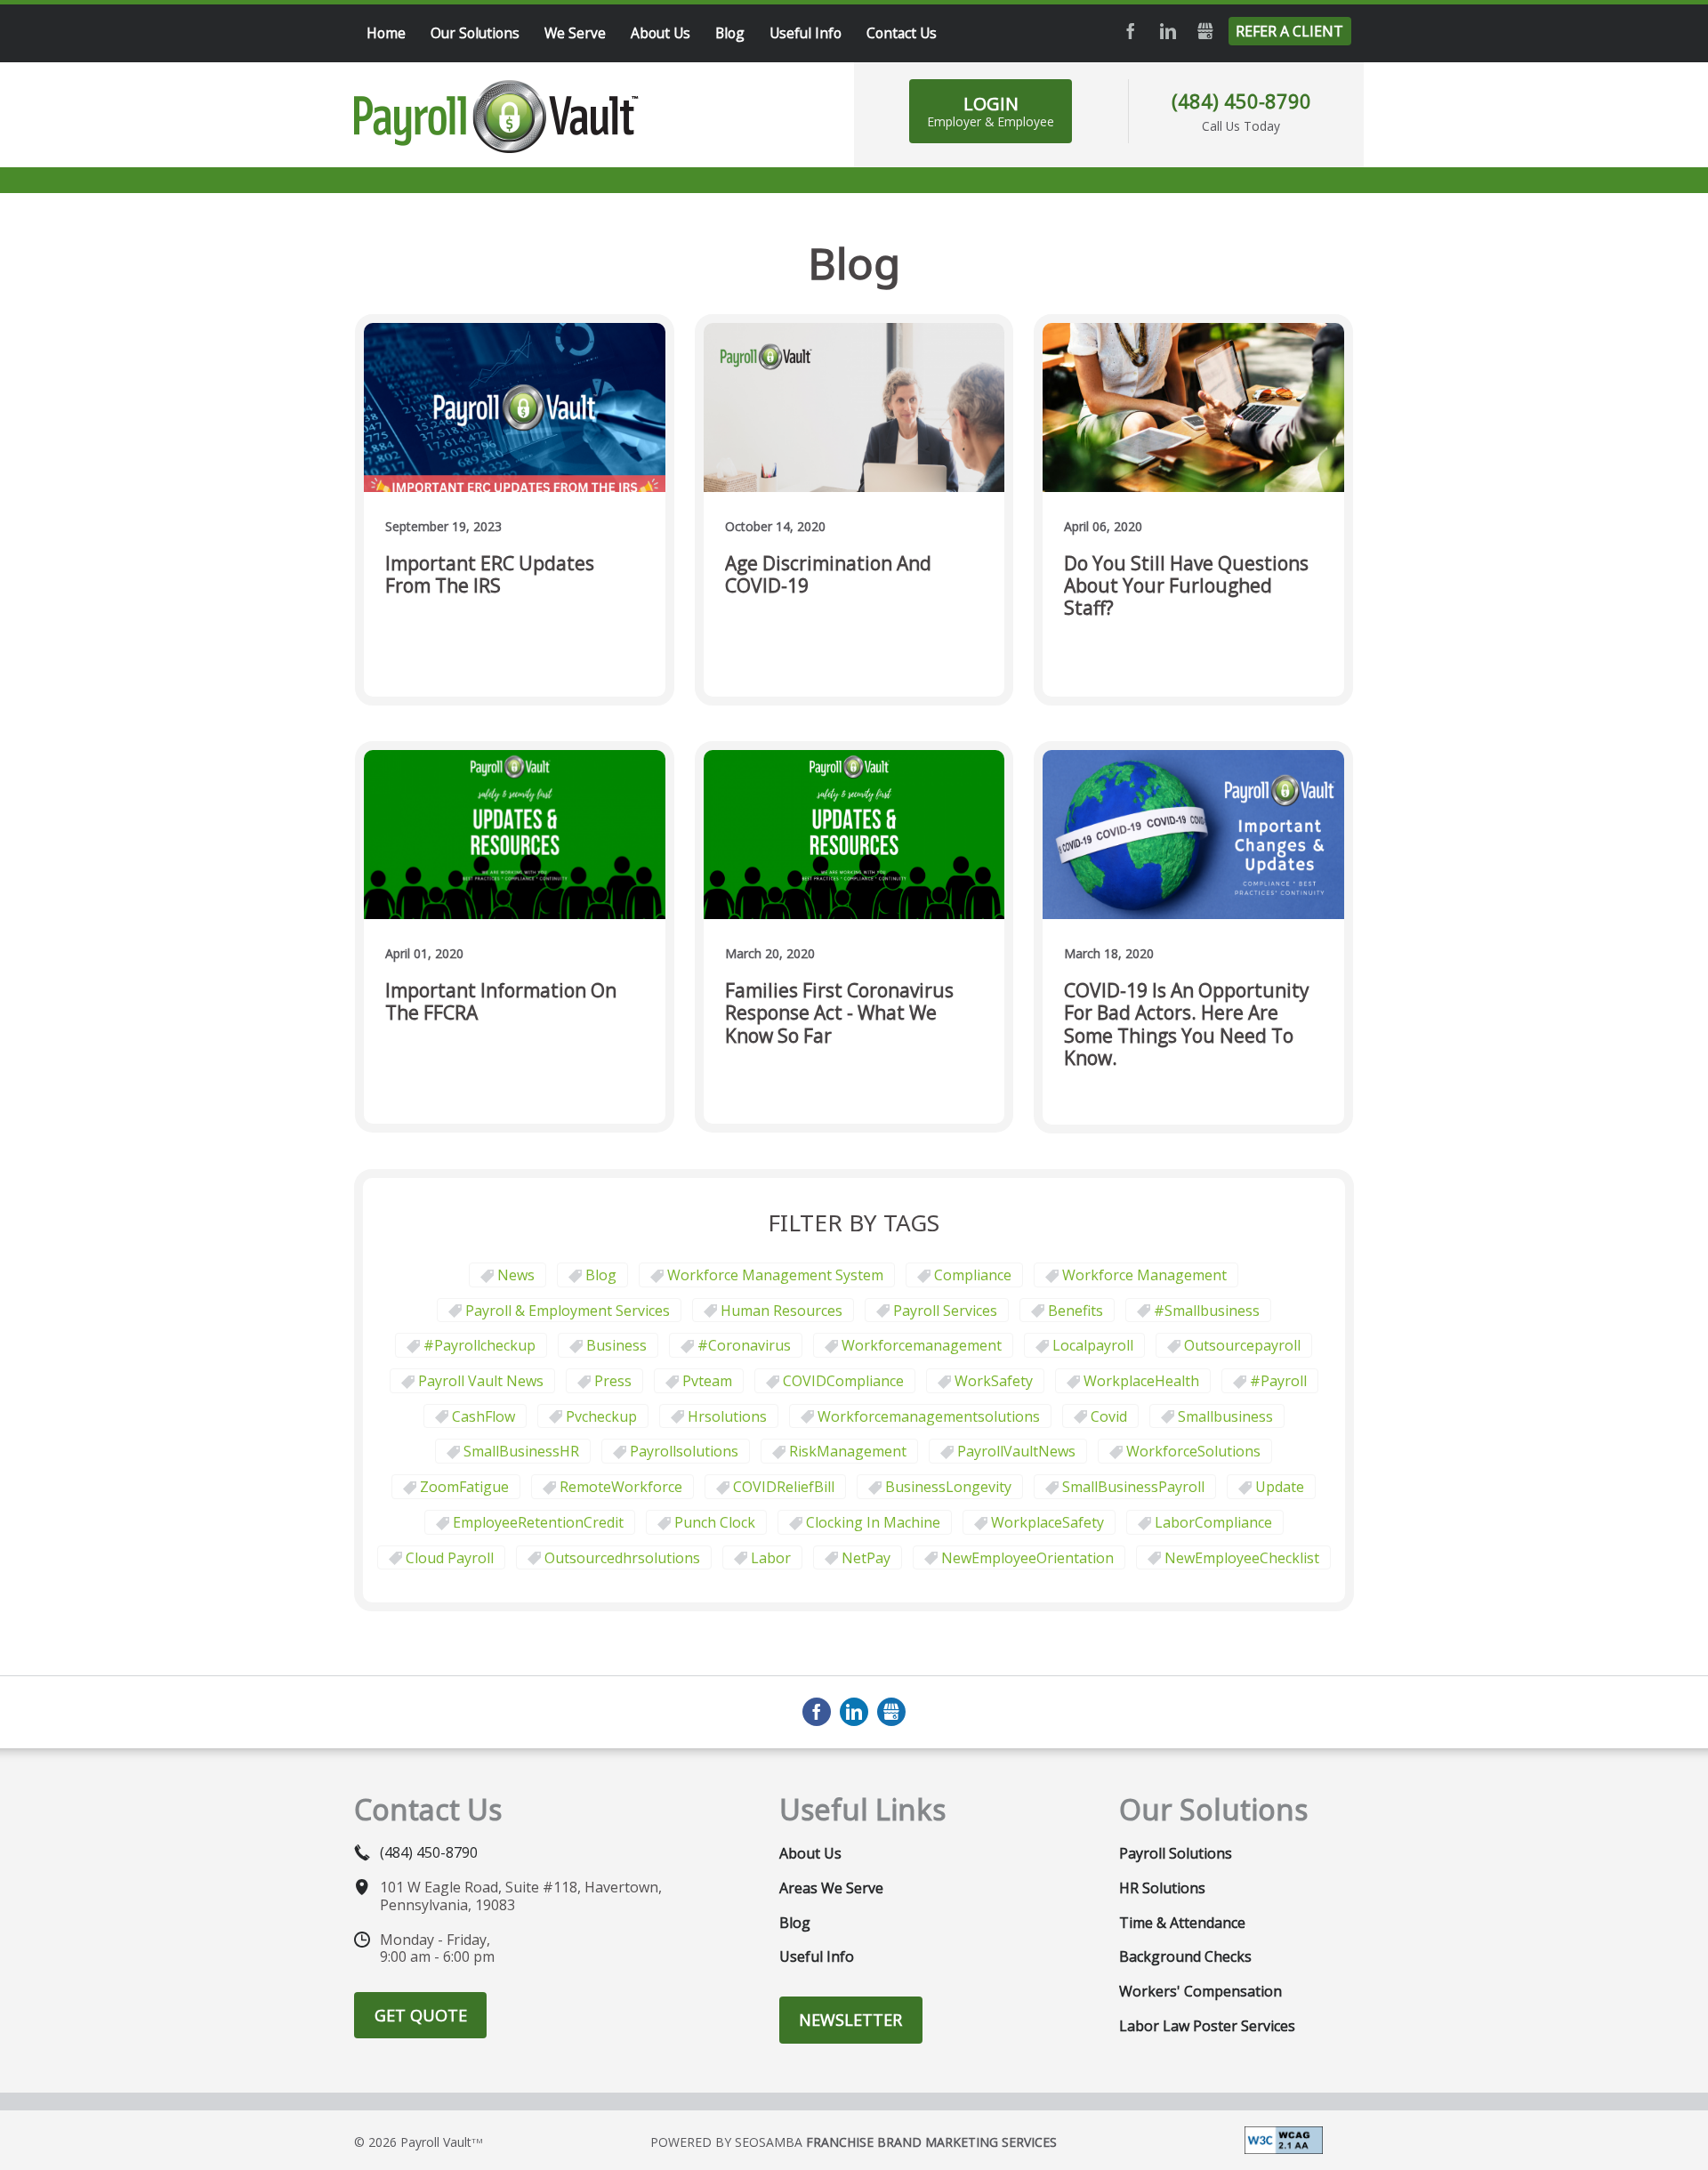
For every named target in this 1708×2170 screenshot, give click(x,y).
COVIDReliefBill (784, 1487)
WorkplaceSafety (1047, 1522)
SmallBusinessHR (521, 1451)
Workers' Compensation (1200, 1991)
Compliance (973, 1275)
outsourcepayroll (1242, 1345)
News (516, 1275)
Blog (601, 1275)
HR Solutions (1162, 1888)
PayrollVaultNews (1016, 1451)
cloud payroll (450, 1558)
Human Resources (781, 1311)
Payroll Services (945, 1311)
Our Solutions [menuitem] (475, 33)
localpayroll (1093, 1345)
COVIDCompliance (843, 1381)
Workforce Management (1144, 1275)
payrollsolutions (684, 1451)
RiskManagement (848, 1451)
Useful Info (817, 1956)
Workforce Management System (775, 1275)
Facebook (1131, 31)
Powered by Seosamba (854, 2142)
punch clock (715, 1522)
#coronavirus (744, 1345)
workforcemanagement (922, 1345)
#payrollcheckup (479, 1345)
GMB (1205, 31)
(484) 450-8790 (1241, 101)
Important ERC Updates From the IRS (490, 575)
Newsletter (850, 2020)
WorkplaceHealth (1141, 1381)
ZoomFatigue (464, 1487)
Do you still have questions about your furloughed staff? (1186, 586)
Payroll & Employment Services (568, 1311)
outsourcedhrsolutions (622, 1558)
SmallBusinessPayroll (1133, 1487)
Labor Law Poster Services (1207, 2026)
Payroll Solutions (1176, 1853)
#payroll (1278, 1381)
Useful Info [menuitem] (806, 33)
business (616, 1345)
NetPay (866, 1558)
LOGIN (991, 111)
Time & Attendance (1182, 1923)
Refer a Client (1289, 31)
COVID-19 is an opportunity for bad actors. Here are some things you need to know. (1187, 1024)
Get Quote (421, 2015)
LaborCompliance (1213, 1522)
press (613, 1381)
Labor (771, 1558)
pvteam (707, 1381)
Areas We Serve (831, 1888)
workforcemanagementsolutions (929, 1416)
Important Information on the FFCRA (501, 1002)
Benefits (1076, 1311)
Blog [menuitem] (730, 33)
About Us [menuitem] (661, 33)
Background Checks (1185, 1956)
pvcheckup (601, 1416)
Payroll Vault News (481, 1381)
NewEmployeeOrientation (1027, 1558)
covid (1109, 1416)
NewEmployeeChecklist (1242, 1558)
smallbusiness (1225, 1416)
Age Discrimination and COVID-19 (828, 575)
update (1280, 1487)
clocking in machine (873, 1522)
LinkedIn (1168, 31)
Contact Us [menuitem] (902, 33)
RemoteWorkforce (621, 1487)
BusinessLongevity (948, 1487)
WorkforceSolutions (1193, 1451)
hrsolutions (727, 1416)
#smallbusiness (1207, 1311)
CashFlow (483, 1416)
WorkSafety (994, 1381)
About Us (810, 1853)
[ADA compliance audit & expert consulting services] (1284, 2139)
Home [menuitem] (386, 33)
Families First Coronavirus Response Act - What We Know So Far (839, 1013)
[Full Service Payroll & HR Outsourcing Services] (496, 117)
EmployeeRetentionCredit (538, 1522)
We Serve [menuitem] (575, 33)
